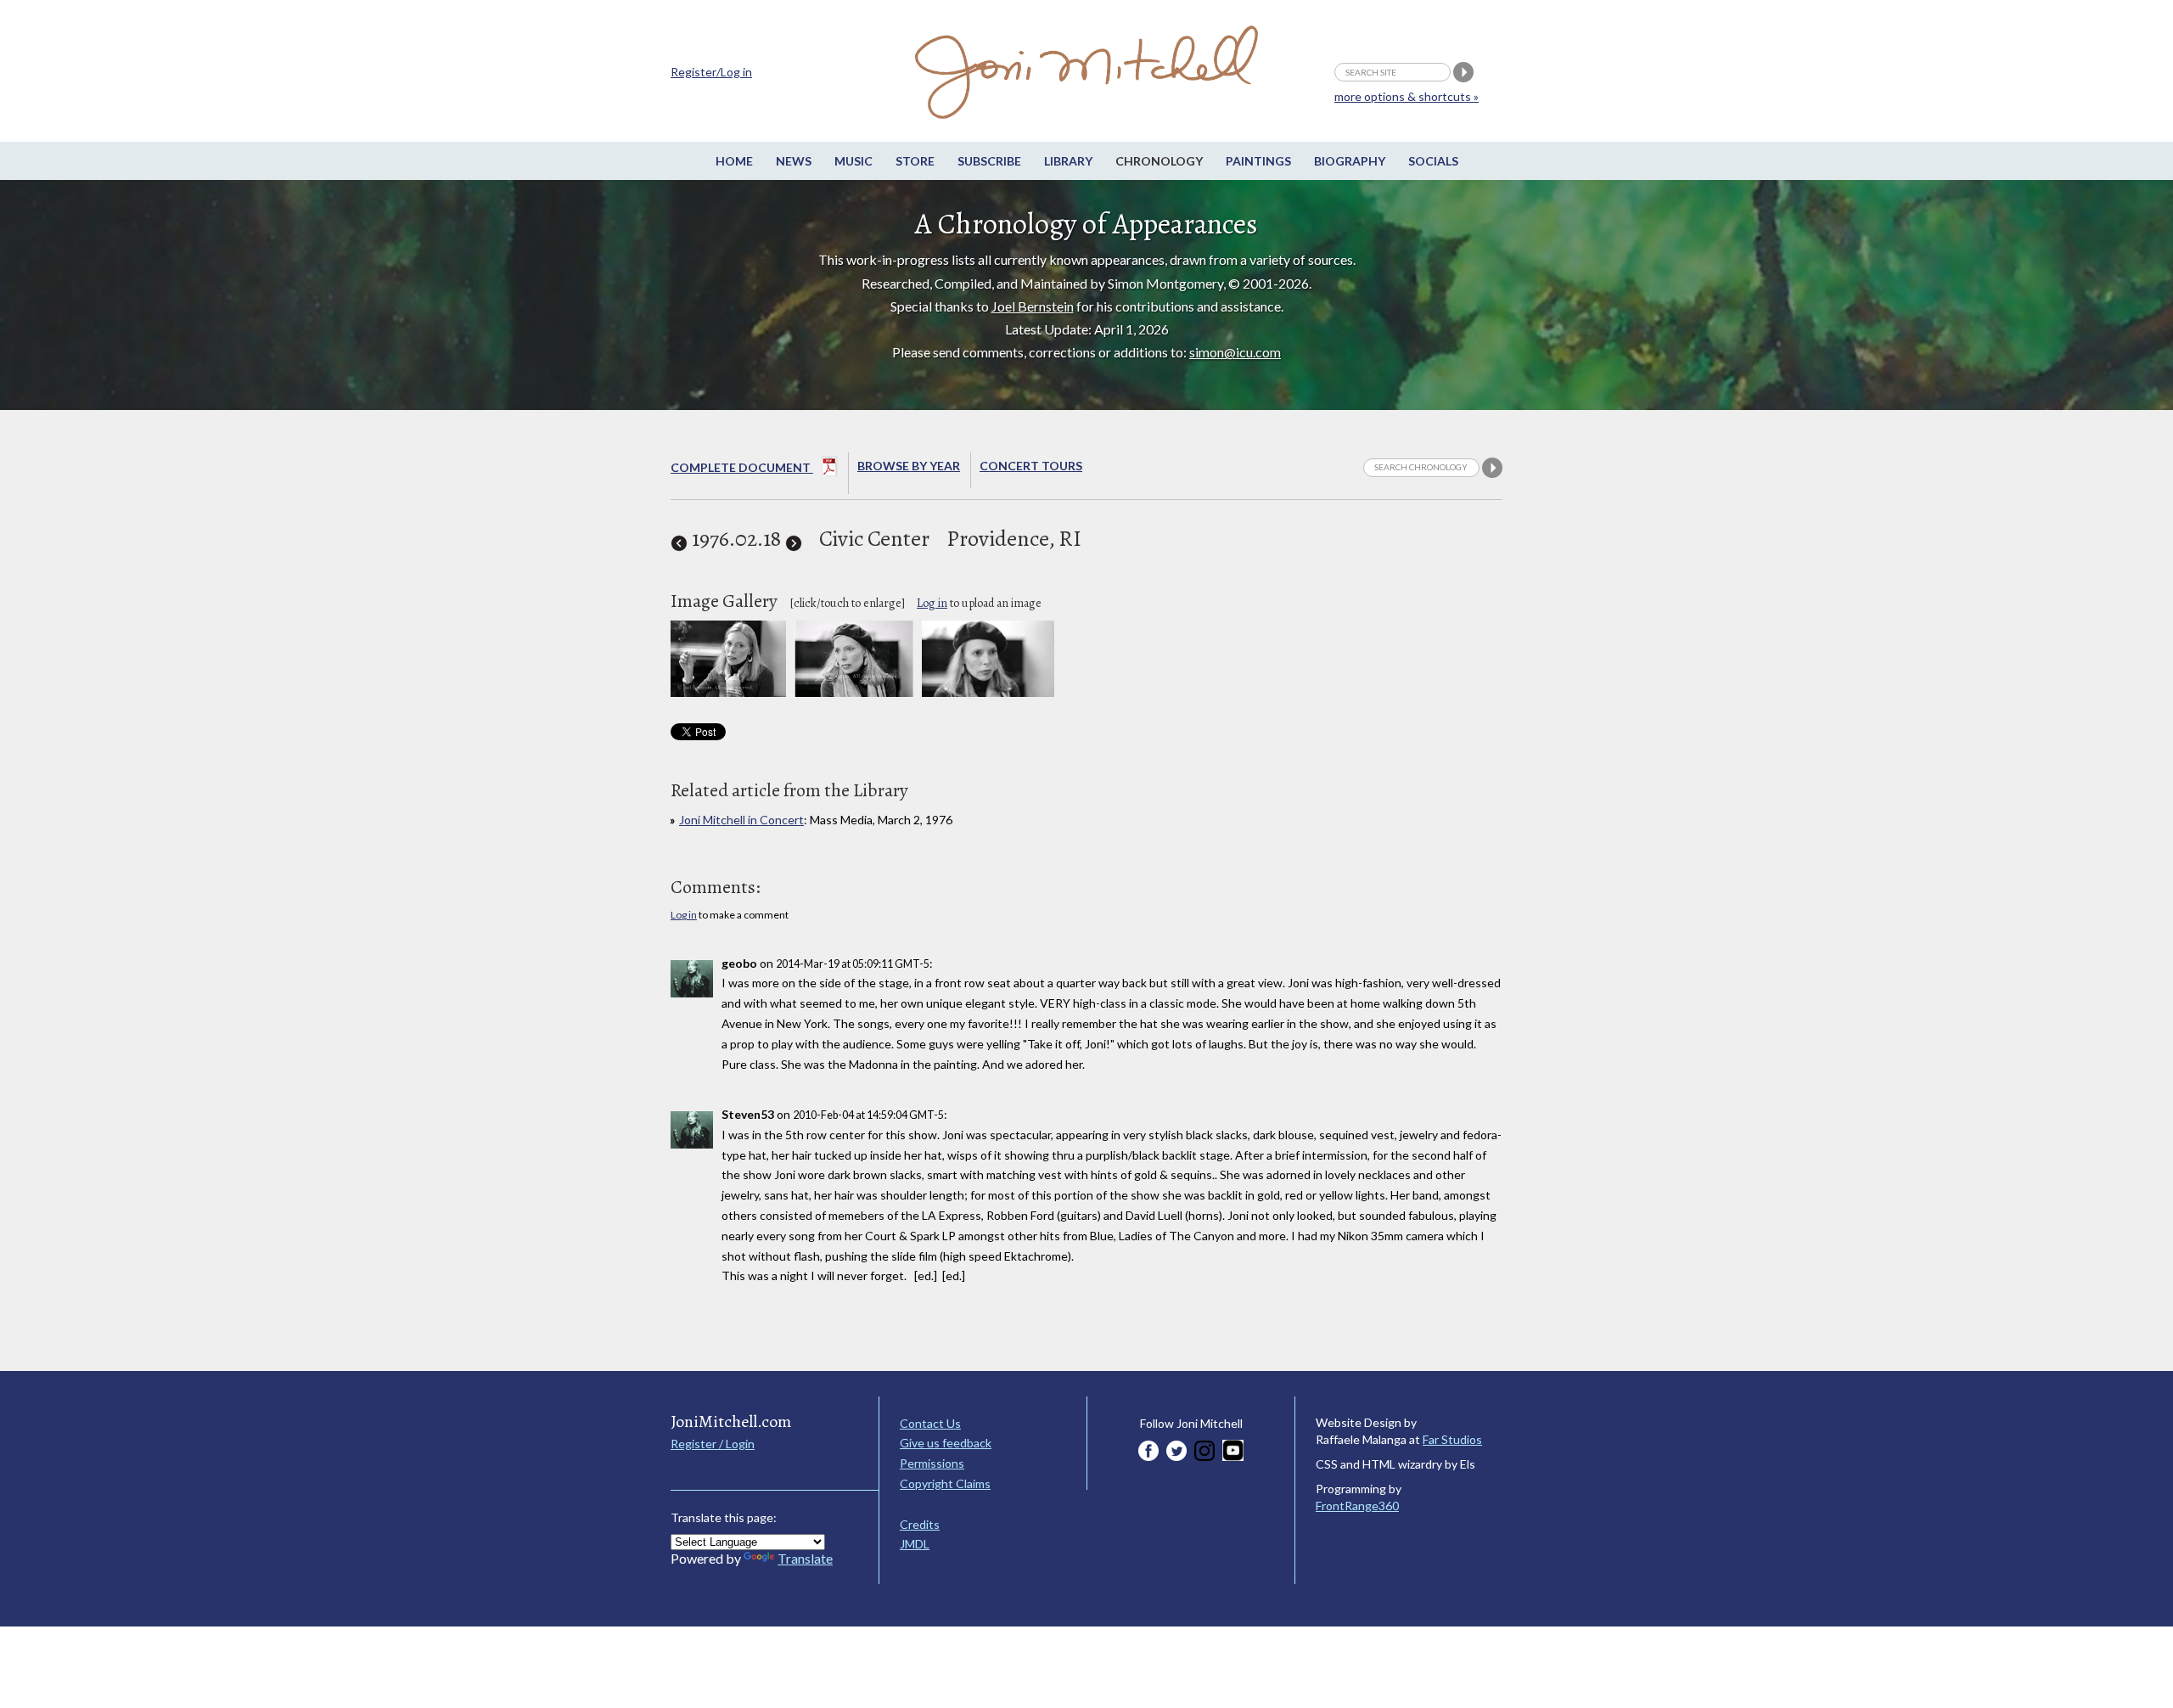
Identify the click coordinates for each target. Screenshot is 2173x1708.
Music (853, 161)
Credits (920, 1524)
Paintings (1258, 161)
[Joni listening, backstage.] (854, 692)
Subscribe (989, 161)
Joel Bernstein (1033, 306)
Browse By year (909, 466)
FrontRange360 (1357, 1506)
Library (1068, 161)
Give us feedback (946, 1443)
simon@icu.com (1235, 352)
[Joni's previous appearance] (679, 539)
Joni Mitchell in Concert (741, 820)
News (794, 161)
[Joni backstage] (728, 692)
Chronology (1159, 161)
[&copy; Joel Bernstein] (988, 692)
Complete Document (742, 467)
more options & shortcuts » (1407, 96)
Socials (1433, 161)
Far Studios (1452, 1439)
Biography (1350, 161)
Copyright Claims (945, 1483)
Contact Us (930, 1423)
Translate (805, 1558)
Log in (932, 603)
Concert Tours (1031, 466)
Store (915, 161)
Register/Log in (711, 72)
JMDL (915, 1544)
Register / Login (713, 1444)
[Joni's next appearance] (794, 539)
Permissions (932, 1463)
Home (734, 161)
